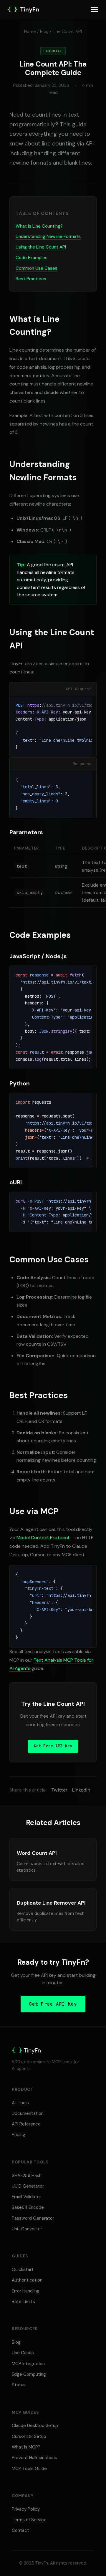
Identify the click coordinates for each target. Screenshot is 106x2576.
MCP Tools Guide (29, 2469)
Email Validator (26, 2197)
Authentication (27, 2280)
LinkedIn (81, 1790)
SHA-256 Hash (27, 2176)
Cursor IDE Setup (29, 2436)
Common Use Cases (37, 268)
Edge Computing (29, 2374)
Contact (20, 2530)
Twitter (59, 1790)
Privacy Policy (26, 2509)
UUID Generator (28, 2186)
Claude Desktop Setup (35, 2426)
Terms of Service (29, 2520)
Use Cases (23, 2353)
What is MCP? (26, 2447)
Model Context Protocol (43, 1538)
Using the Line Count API (41, 247)
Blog (44, 32)
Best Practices (31, 279)
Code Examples (32, 258)
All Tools (20, 2103)
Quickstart (23, 2269)
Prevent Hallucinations (34, 2458)
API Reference (26, 2124)
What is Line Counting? (39, 226)
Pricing (19, 2135)
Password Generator (33, 2218)
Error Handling (26, 2291)
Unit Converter (27, 2229)
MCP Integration (28, 2364)
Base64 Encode (28, 2207)
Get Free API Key (53, 1746)
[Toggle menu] (94, 9)
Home (30, 32)
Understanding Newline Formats (48, 236)
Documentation (28, 2113)
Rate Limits (23, 2302)
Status (19, 2385)
